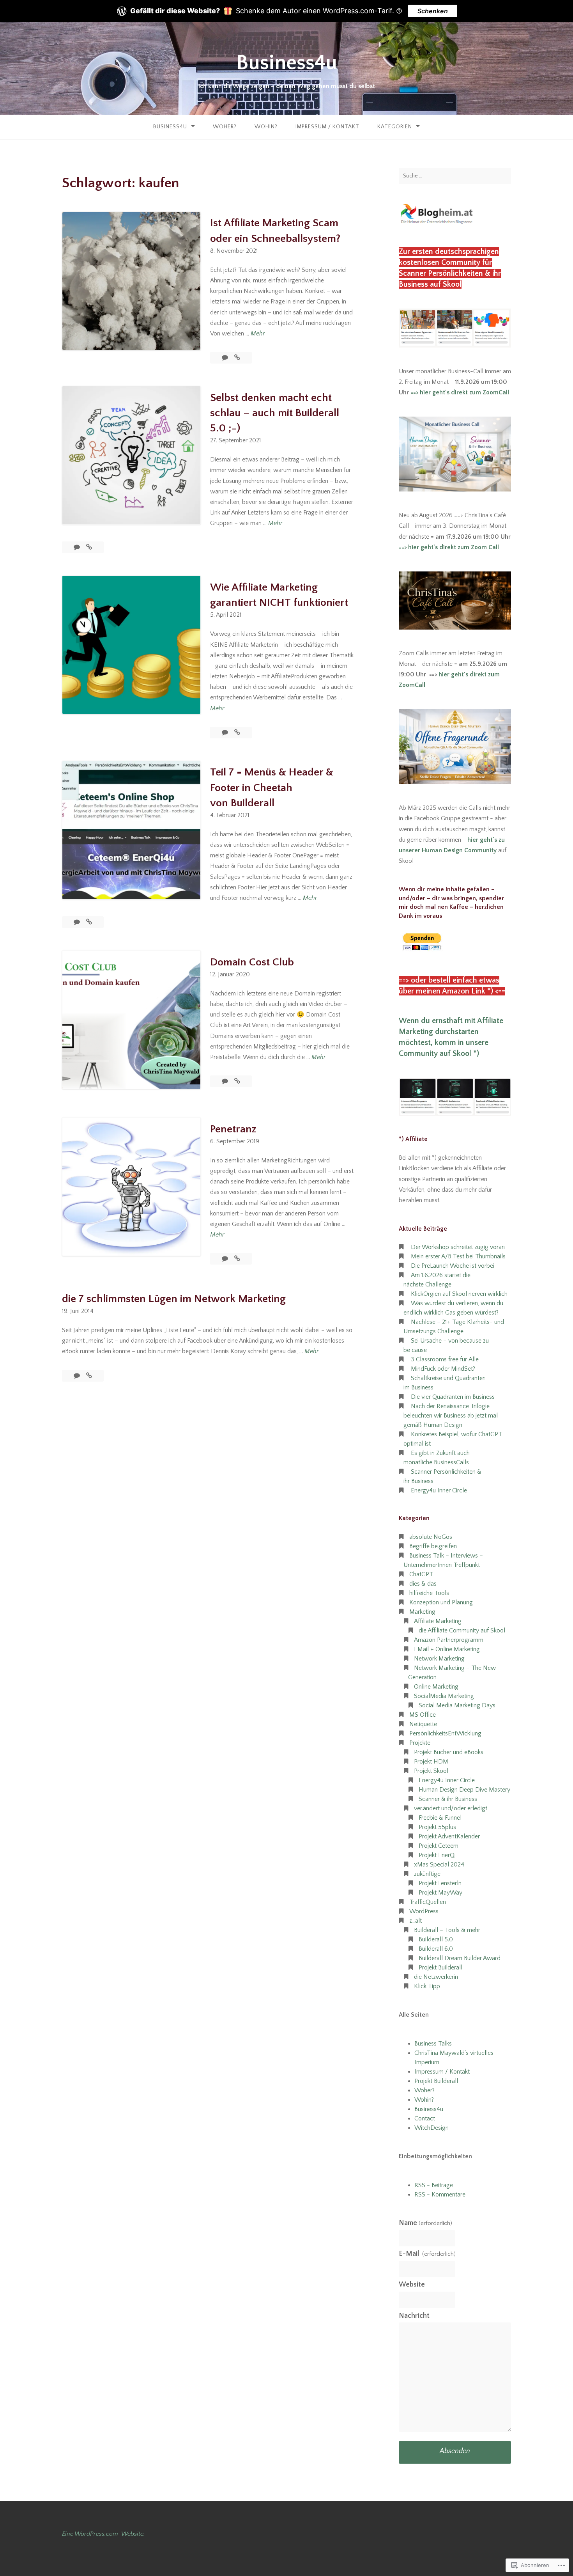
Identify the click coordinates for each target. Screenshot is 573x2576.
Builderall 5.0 (436, 1939)
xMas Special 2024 (439, 1865)
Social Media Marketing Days (457, 1705)
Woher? (225, 127)
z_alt (416, 1921)
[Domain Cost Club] (237, 1081)
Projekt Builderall (440, 1967)
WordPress (424, 1911)
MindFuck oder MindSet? (443, 1369)
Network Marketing (439, 1659)
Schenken (433, 11)
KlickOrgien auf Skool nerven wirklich (459, 1294)
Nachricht (414, 2316)
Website (412, 2285)
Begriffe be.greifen (433, 1546)
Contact (425, 2118)
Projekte (420, 1743)
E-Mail (427, 2254)
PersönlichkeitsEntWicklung (445, 1733)
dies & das (423, 1584)
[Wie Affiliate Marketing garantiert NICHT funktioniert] (237, 733)
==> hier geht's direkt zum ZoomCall (459, 392)
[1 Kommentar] (226, 733)
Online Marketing (436, 1687)
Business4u (287, 63)
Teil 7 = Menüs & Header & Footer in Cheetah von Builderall (272, 787)
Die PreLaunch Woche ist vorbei (453, 1266)
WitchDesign (432, 2128)
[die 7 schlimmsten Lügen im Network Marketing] (89, 1376)
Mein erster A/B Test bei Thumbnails (458, 1256)
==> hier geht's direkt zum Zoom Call (449, 547)
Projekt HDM (431, 1762)
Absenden (455, 2451)
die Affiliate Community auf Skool (462, 1630)
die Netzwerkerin (436, 1977)
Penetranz (233, 1129)
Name (425, 2223)
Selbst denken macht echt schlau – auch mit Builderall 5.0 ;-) (275, 413)
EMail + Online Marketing (447, 1649)
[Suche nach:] (455, 176)
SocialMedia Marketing (444, 1696)
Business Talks (433, 2044)
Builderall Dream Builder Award (460, 1958)
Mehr (258, 334)
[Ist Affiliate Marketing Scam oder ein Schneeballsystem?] (237, 358)
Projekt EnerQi (437, 1855)
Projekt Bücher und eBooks (449, 1752)
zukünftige (427, 1874)
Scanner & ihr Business (448, 1799)
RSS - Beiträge (434, 2185)
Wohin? (266, 127)
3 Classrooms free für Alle (445, 1359)
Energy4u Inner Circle (439, 1490)
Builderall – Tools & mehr (447, 1930)
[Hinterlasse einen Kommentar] (226, 358)
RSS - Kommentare (440, 2195)
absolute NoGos (431, 1537)
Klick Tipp (427, 1986)
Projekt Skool (431, 1771)
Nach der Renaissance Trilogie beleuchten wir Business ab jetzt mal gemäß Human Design (451, 1416)
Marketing (422, 1612)
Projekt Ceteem (439, 1846)
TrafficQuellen (428, 1902)
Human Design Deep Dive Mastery (464, 1790)
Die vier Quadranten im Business (453, 1397)
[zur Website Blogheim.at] (437, 223)
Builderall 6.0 (436, 1949)
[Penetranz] (237, 1259)
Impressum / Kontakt (327, 127)
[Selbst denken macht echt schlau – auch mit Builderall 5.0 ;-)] (89, 547)
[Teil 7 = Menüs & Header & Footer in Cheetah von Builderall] (89, 922)
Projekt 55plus (437, 1827)
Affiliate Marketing (438, 1621)
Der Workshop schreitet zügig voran (458, 1247)
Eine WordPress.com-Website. (103, 2534)
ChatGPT (421, 1574)
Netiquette (423, 1724)
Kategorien (395, 127)
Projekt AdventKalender (449, 1836)
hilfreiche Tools (429, 1593)
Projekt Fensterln (440, 1883)
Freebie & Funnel (440, 1818)
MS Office (423, 1715)
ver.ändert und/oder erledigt (451, 1808)
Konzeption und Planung (441, 1602)
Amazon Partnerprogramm (449, 1640)
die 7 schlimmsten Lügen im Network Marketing (174, 1299)
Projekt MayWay (440, 1893)
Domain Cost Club (252, 962)
